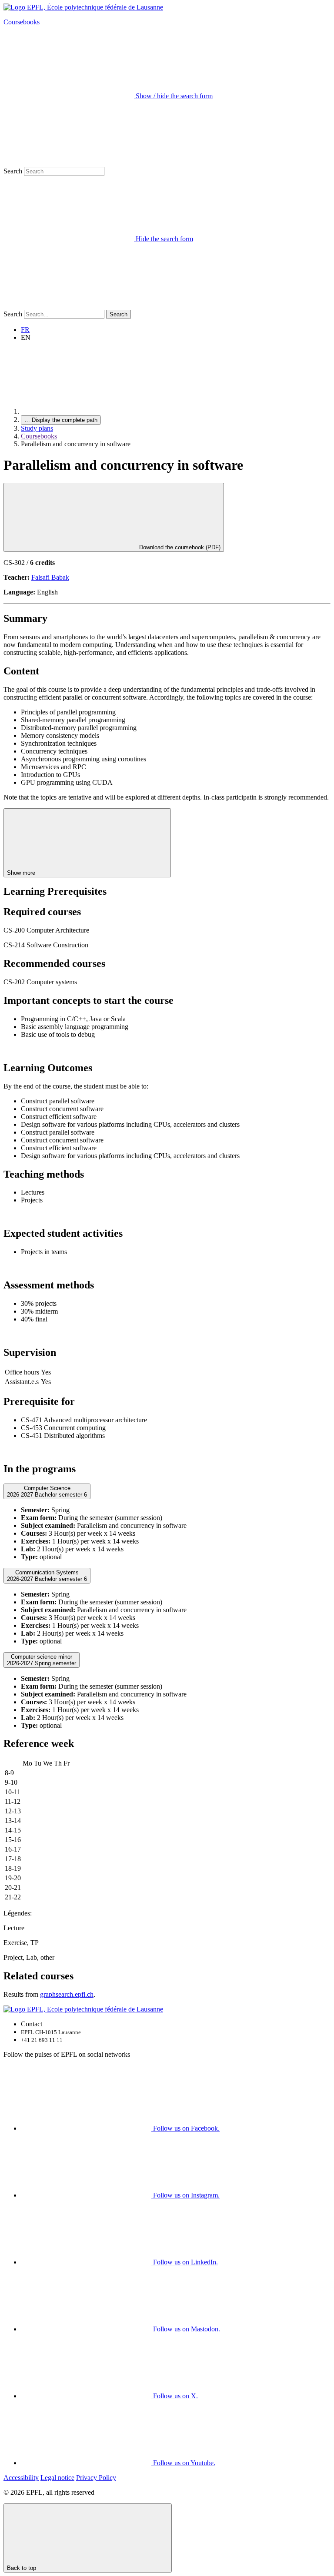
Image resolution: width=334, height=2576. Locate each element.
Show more (22, 873)
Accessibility (21, 2478)
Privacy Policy (96, 2478)
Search (13, 171)
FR (25, 330)
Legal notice (57, 2478)
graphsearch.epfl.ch (67, 1994)
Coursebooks (22, 22)
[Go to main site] (86, 411)
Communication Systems (47, 1576)
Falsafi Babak (50, 577)
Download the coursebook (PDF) (179, 547)
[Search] (69, 306)
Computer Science (47, 1491)
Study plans (37, 428)
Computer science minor (42, 1660)
